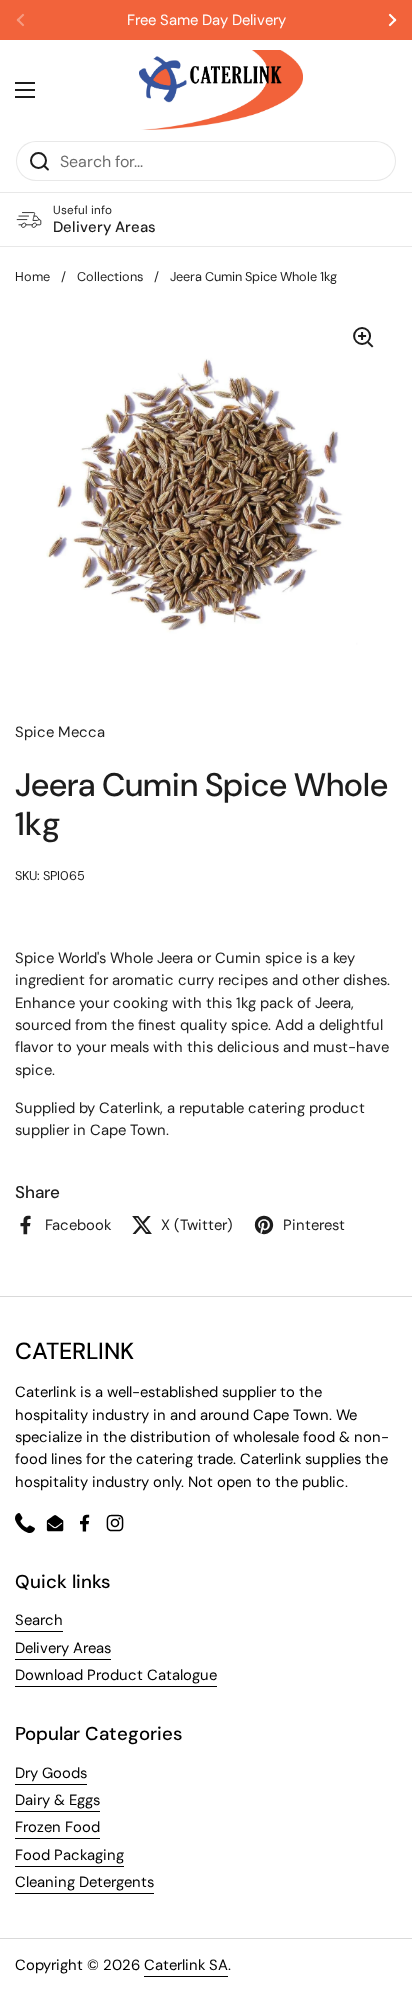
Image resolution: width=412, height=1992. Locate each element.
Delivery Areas (63, 1648)
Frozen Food (57, 1827)
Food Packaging (69, 1855)
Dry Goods (51, 1773)
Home (32, 276)
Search (39, 1620)
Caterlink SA (186, 1965)
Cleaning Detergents (84, 1882)
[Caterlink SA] (221, 90)
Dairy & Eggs (57, 1800)
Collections (110, 276)
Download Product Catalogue (116, 1675)
